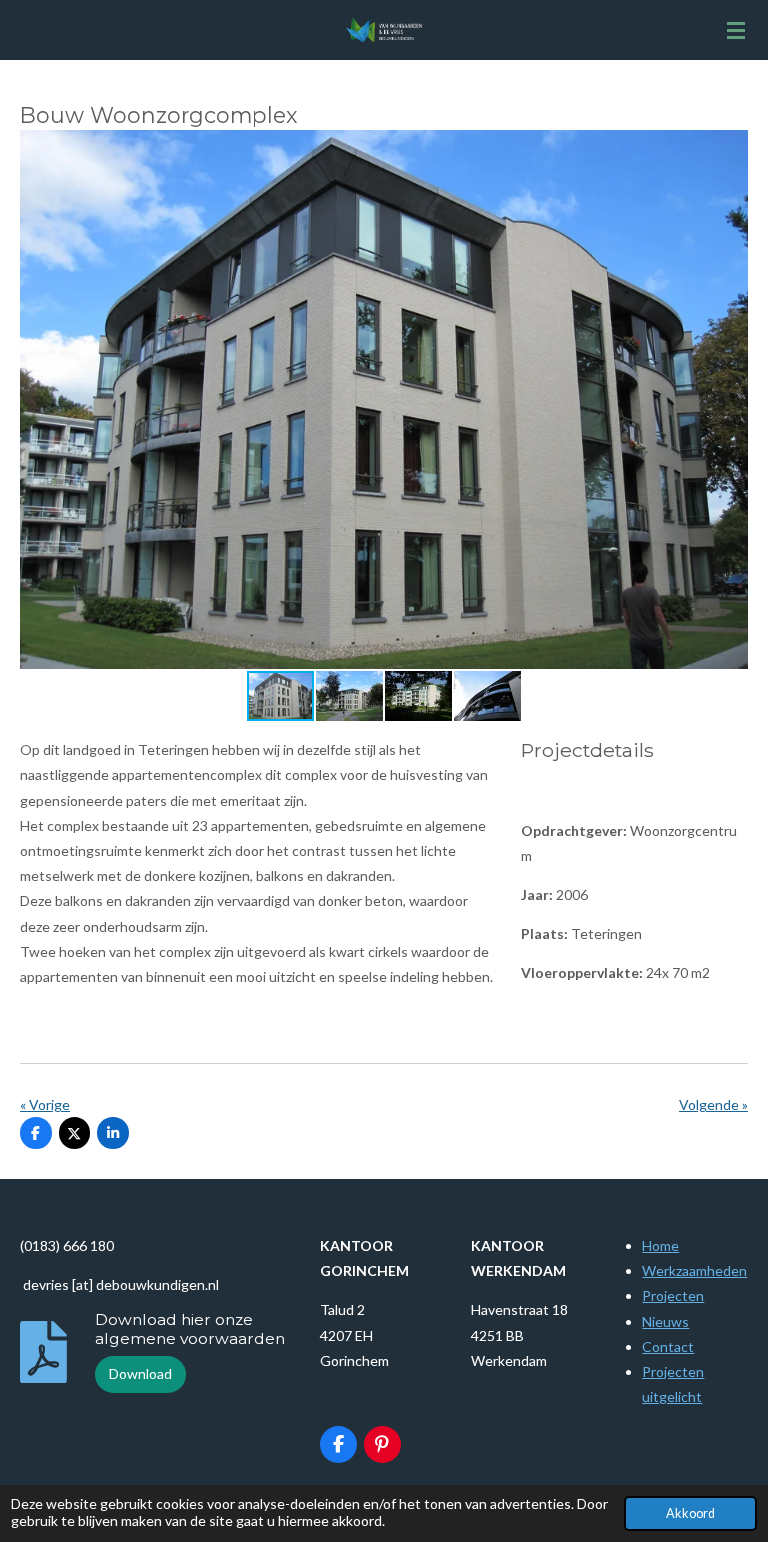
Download (140, 1373)
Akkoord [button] (690, 1513)
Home (660, 1245)
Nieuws (665, 1321)
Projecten (673, 1295)
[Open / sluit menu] (736, 30)
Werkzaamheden (694, 1270)
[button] (730, 148)
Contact (668, 1346)
